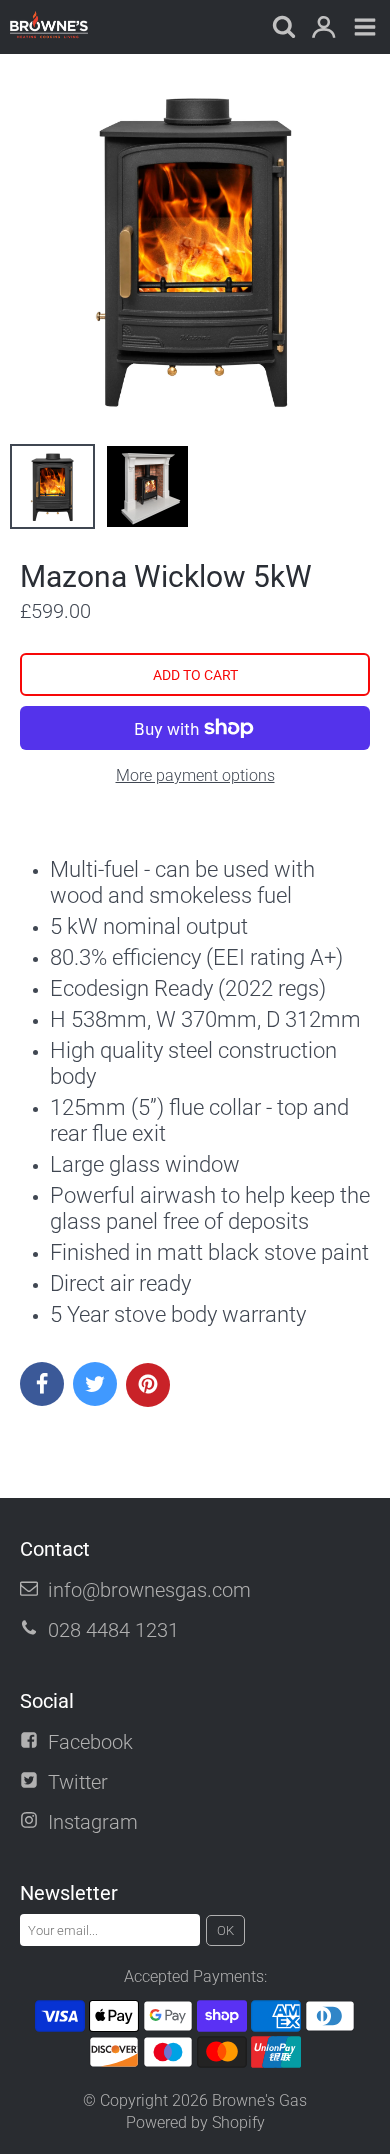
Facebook (90, 1742)
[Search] (282, 28)
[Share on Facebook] (42, 1384)
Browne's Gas (259, 2100)
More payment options (195, 775)
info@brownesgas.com (149, 1590)
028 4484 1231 (113, 1630)
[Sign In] (323, 28)
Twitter (78, 1782)
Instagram (93, 1822)
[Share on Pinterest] (148, 1385)
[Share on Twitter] (95, 1384)
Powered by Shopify (195, 2122)
